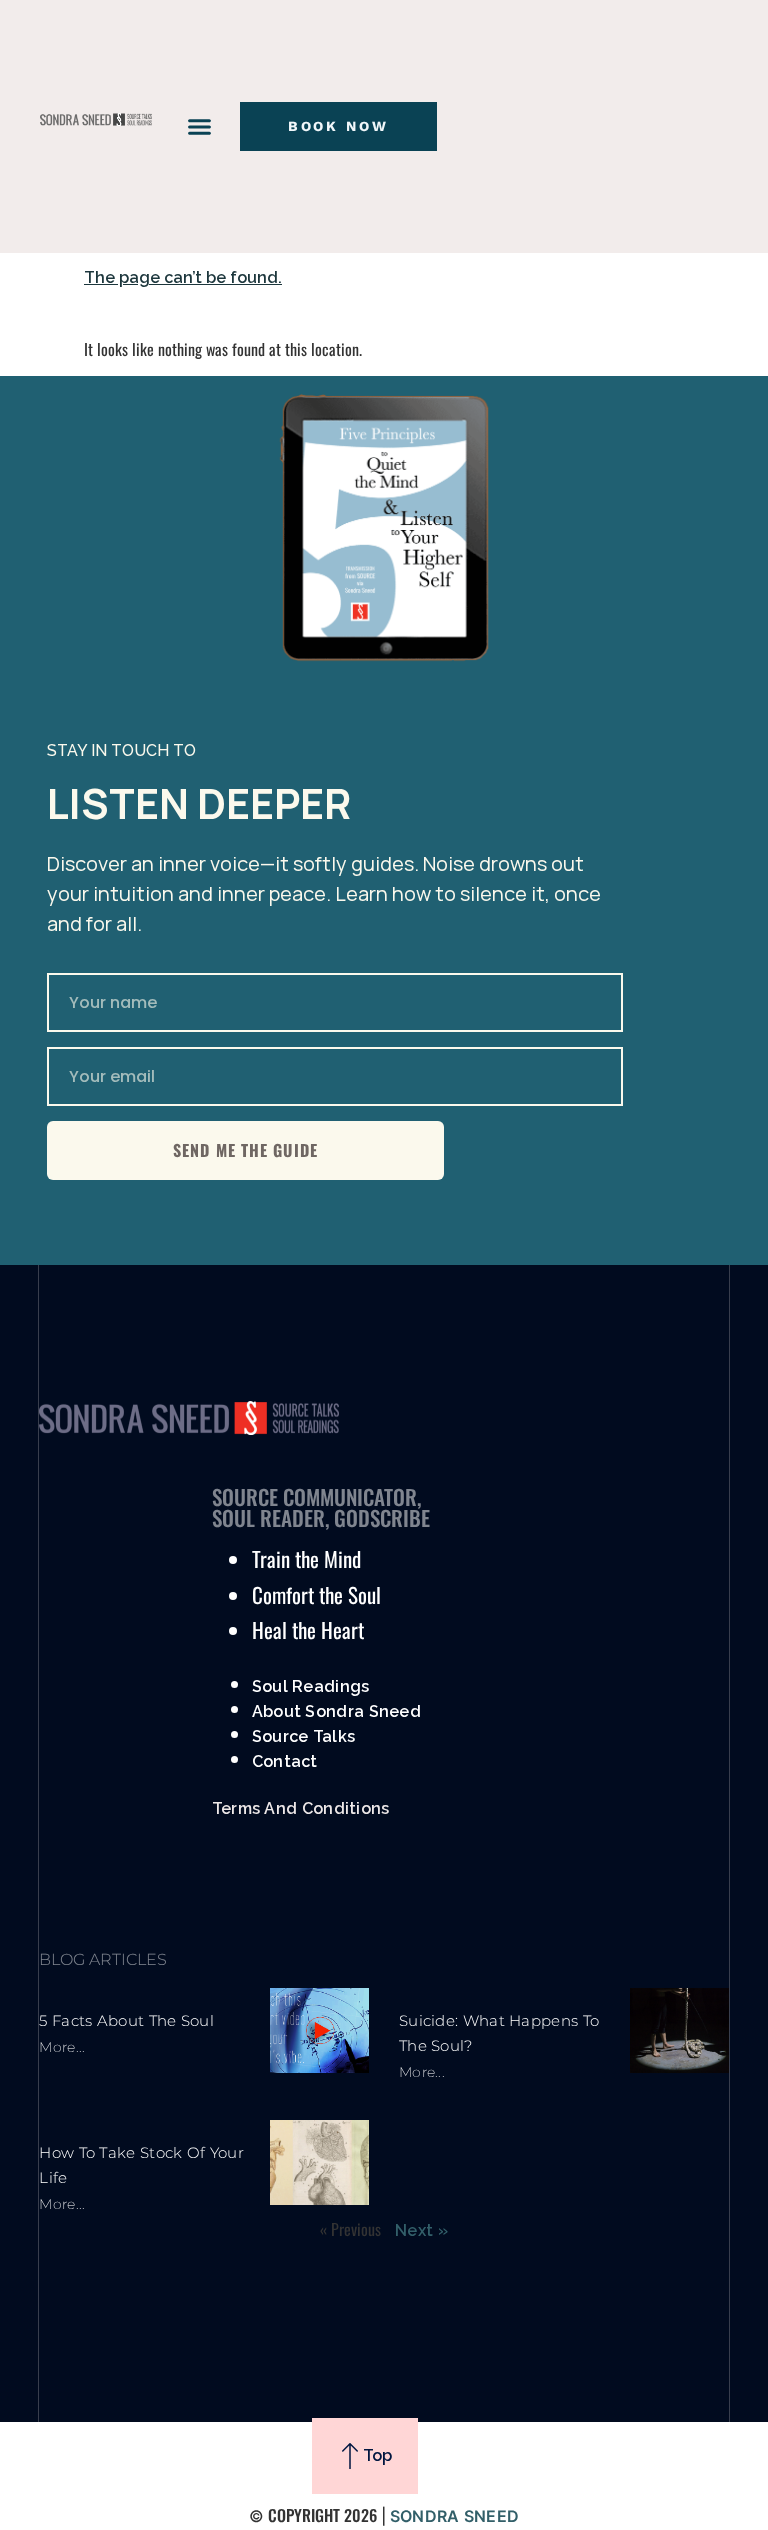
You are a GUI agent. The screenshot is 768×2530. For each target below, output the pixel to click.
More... (62, 2047)
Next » (421, 2230)
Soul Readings (311, 1686)
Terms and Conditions (301, 1808)
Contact (285, 1761)
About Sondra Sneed (336, 1711)
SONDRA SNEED (455, 2516)
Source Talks (304, 1736)
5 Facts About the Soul (126, 2020)
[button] (199, 127)
